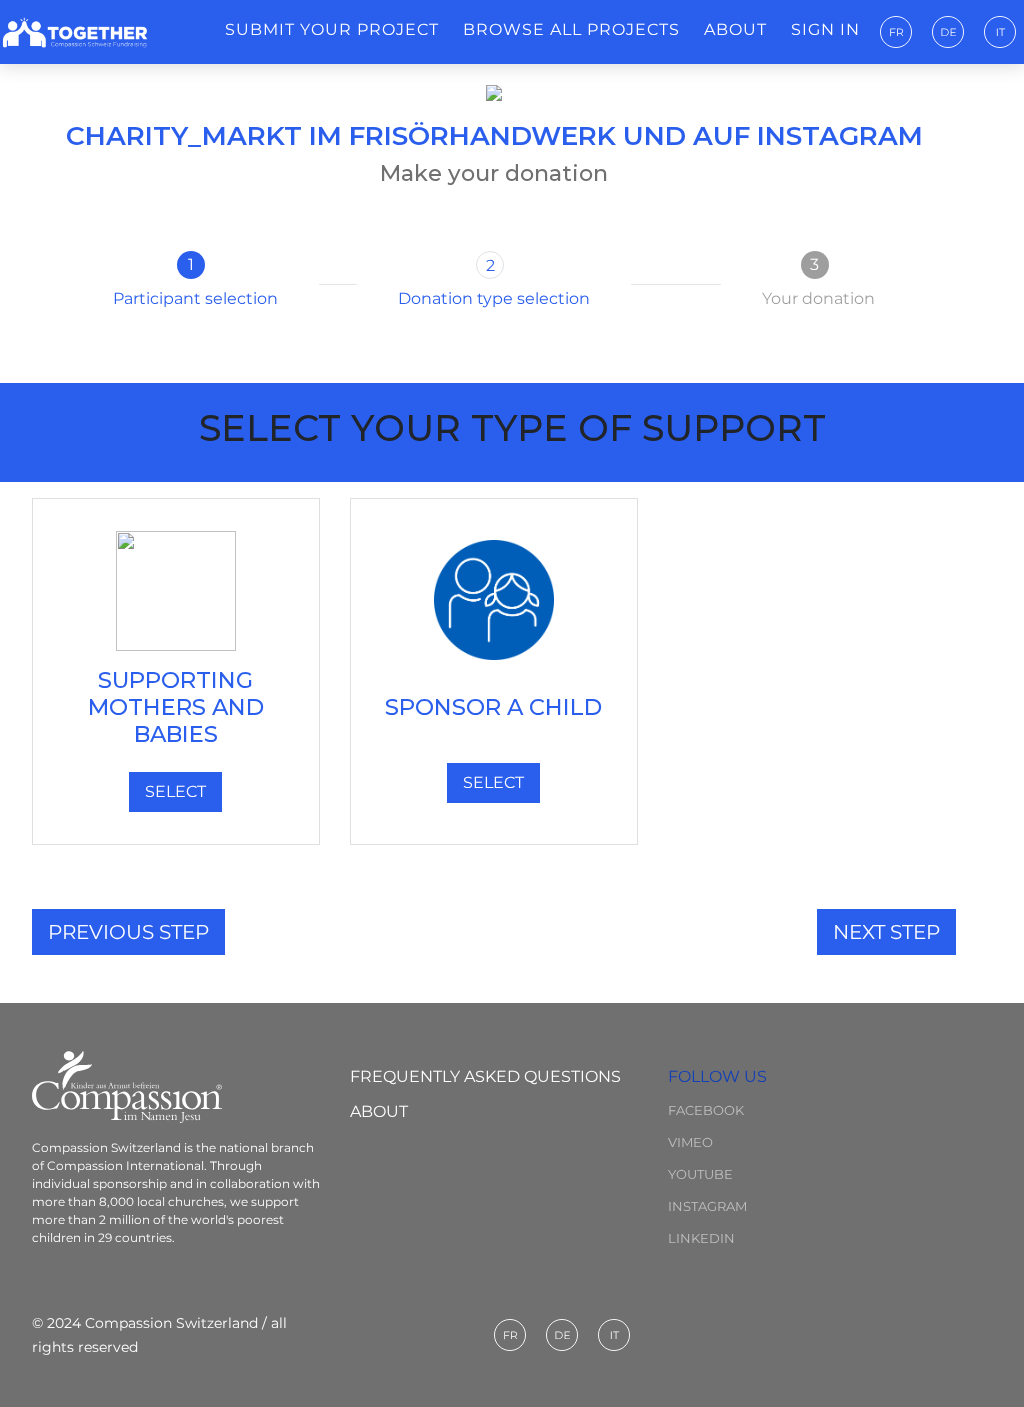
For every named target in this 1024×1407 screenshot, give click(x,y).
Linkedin (701, 1238)
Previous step (128, 932)
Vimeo (690, 1142)
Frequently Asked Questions (485, 1076)
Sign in (825, 29)
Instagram (707, 1206)
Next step (886, 932)
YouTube (700, 1174)
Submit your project (332, 29)
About (735, 29)
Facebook (706, 1110)
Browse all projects (571, 29)
